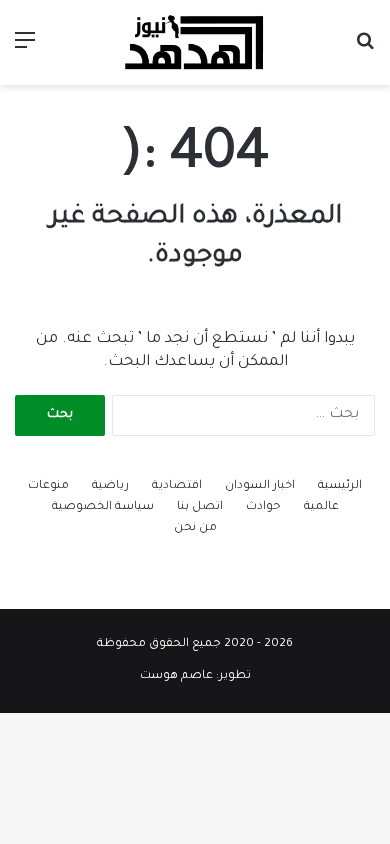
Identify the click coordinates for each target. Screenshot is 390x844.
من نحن (195, 528)
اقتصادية (177, 486)
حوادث (263, 507)
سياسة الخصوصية (103, 507)
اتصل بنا (200, 507)
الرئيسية (340, 486)
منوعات (48, 486)
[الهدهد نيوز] (195, 42)
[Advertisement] (195, 290)
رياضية (110, 486)
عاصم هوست (176, 676)
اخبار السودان (260, 486)
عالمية (321, 507)
